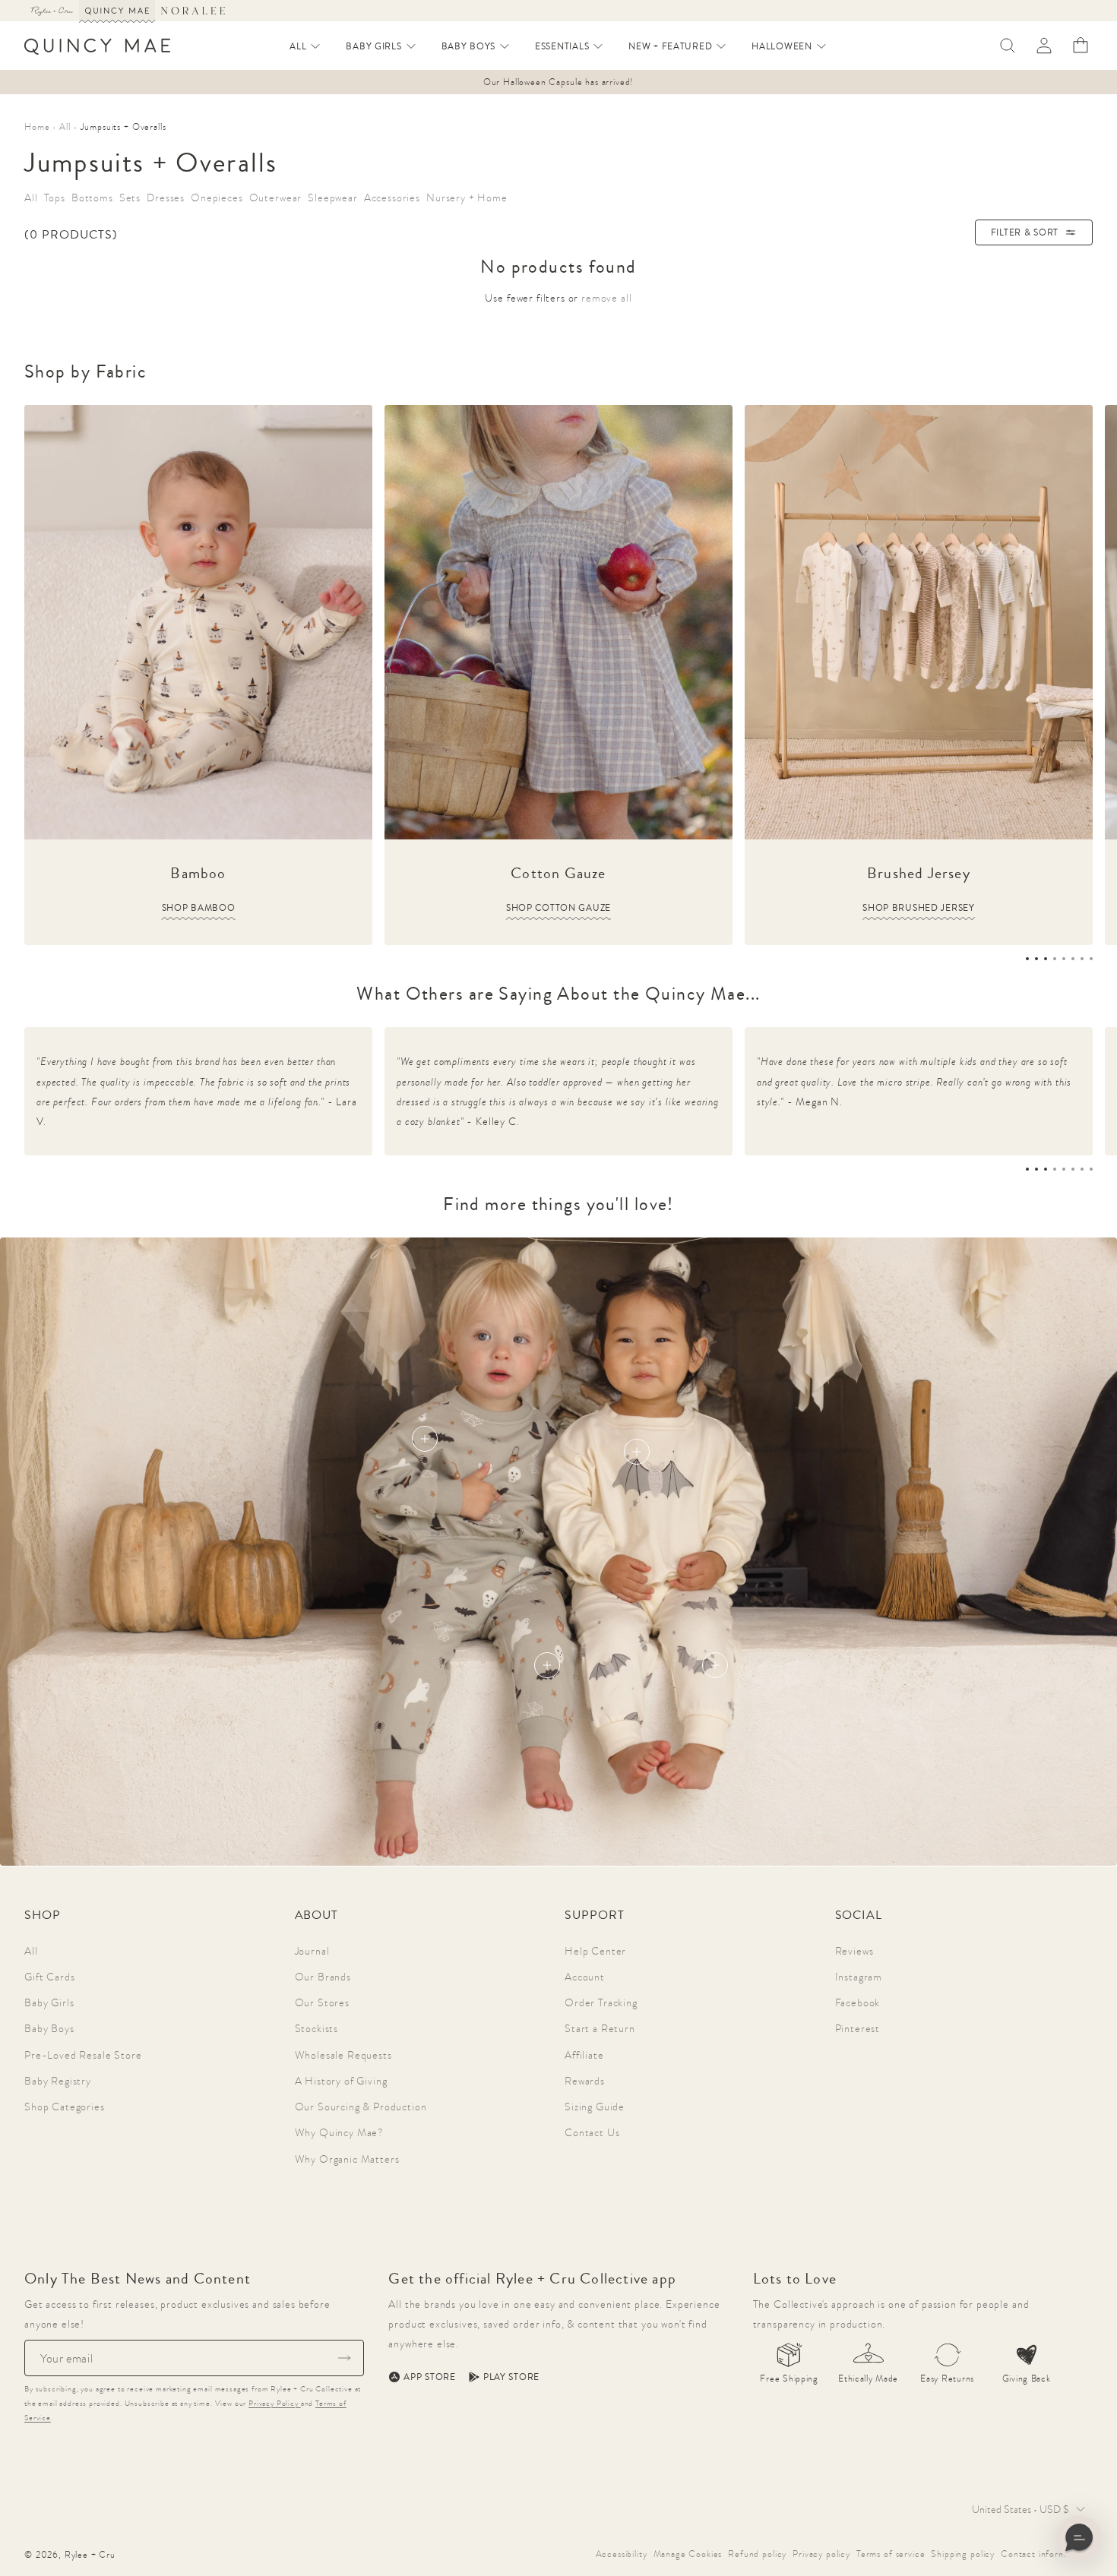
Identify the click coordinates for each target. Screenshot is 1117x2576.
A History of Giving (341, 2081)
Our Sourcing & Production (361, 2107)
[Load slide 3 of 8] (1046, 959)
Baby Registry (58, 2081)
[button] (305, 46)
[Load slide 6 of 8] (1073, 959)
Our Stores (322, 2002)
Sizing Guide (595, 2107)
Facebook (858, 2002)
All (31, 1951)
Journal (312, 1951)
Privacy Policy (275, 2403)
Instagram (859, 1977)
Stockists (317, 2028)
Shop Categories (65, 2107)
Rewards (585, 2081)
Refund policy (757, 2554)
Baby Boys (49, 2028)
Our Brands (323, 1977)
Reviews (854, 1951)
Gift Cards (49, 1977)
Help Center (595, 1951)
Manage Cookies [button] (688, 2554)
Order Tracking (601, 2002)
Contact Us (592, 2132)
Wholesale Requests (343, 2055)
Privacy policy (821, 2554)
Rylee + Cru (90, 2555)
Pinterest (858, 2028)
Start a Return (600, 2028)
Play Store (511, 2377)
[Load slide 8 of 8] (1091, 959)
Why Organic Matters (347, 2159)
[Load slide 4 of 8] (1055, 959)
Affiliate (584, 2055)
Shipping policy (963, 2554)
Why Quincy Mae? (340, 2132)
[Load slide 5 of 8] (1064, 959)
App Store (429, 2377)
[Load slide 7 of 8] (1082, 959)
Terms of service (891, 2554)
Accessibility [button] (622, 2554)
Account (585, 1977)
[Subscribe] (344, 2358)
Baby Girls (49, 2002)
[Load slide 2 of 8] (1036, 959)
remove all (606, 298)
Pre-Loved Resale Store (83, 2055)
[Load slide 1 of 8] (1027, 959)
